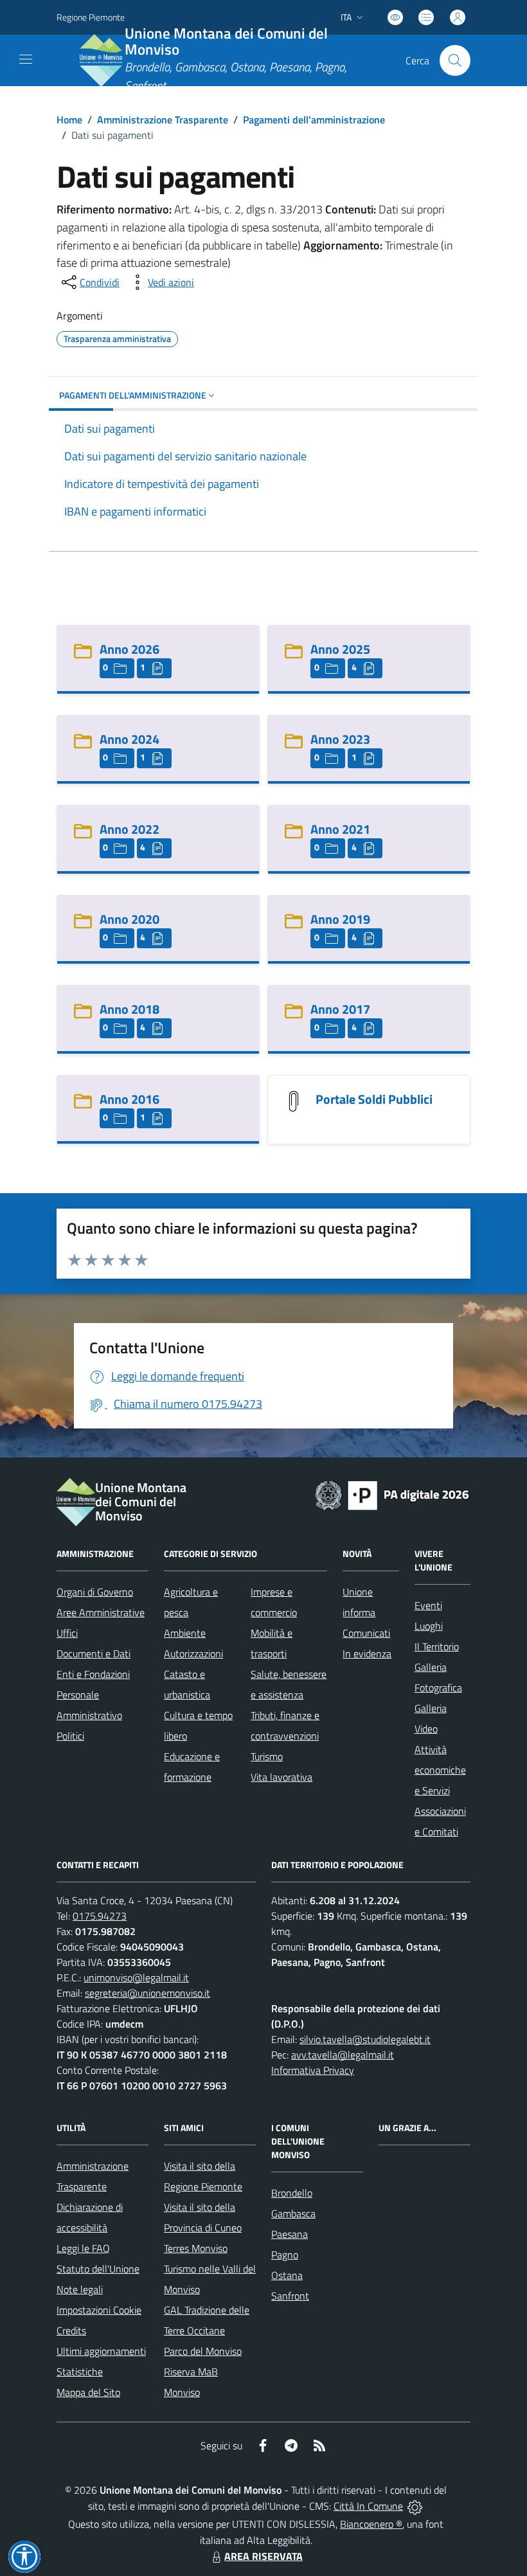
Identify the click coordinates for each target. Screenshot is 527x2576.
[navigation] (26, 59)
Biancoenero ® (371, 2524)
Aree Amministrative (101, 1612)
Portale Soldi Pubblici (374, 1099)
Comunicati (366, 1633)
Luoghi (429, 1626)
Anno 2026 (130, 649)
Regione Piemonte (91, 17)
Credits (71, 2330)
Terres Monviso (196, 2248)
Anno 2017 (340, 1009)
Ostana (287, 2275)
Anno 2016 (130, 1099)
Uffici (67, 1633)
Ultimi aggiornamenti (101, 2351)
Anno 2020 (130, 919)
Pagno (285, 2255)
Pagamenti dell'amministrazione (314, 120)
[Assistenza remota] (415, 2506)
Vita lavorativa (281, 1777)
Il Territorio (437, 1646)
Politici (70, 1736)
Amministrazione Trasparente (163, 120)
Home (69, 120)
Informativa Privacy (313, 2070)
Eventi (428, 1605)
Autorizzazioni (193, 1653)
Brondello (292, 2193)
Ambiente (185, 1633)
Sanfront (290, 2296)
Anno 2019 (340, 919)
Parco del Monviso (203, 2351)
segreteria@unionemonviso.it (147, 1993)
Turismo (267, 1756)
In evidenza (367, 1653)
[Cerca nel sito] (455, 60)
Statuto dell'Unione (98, 2269)
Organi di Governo (95, 1592)
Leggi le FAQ (83, 2248)
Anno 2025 (340, 649)
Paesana (290, 2234)
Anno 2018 (130, 1009)
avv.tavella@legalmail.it (343, 2055)
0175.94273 (100, 1916)
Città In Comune (368, 2506)
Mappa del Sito (88, 2392)
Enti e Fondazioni (93, 1674)
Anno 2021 (340, 829)
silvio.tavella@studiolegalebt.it (365, 2039)
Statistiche (80, 2372)
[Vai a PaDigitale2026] (392, 1494)
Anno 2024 (130, 739)
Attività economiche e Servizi (440, 1770)
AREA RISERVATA (263, 2556)
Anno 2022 (130, 829)
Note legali (80, 2289)
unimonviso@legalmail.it (136, 1977)
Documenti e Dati (94, 1653)
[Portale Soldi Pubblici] (294, 1100)
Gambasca (293, 2213)
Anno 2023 (340, 739)
